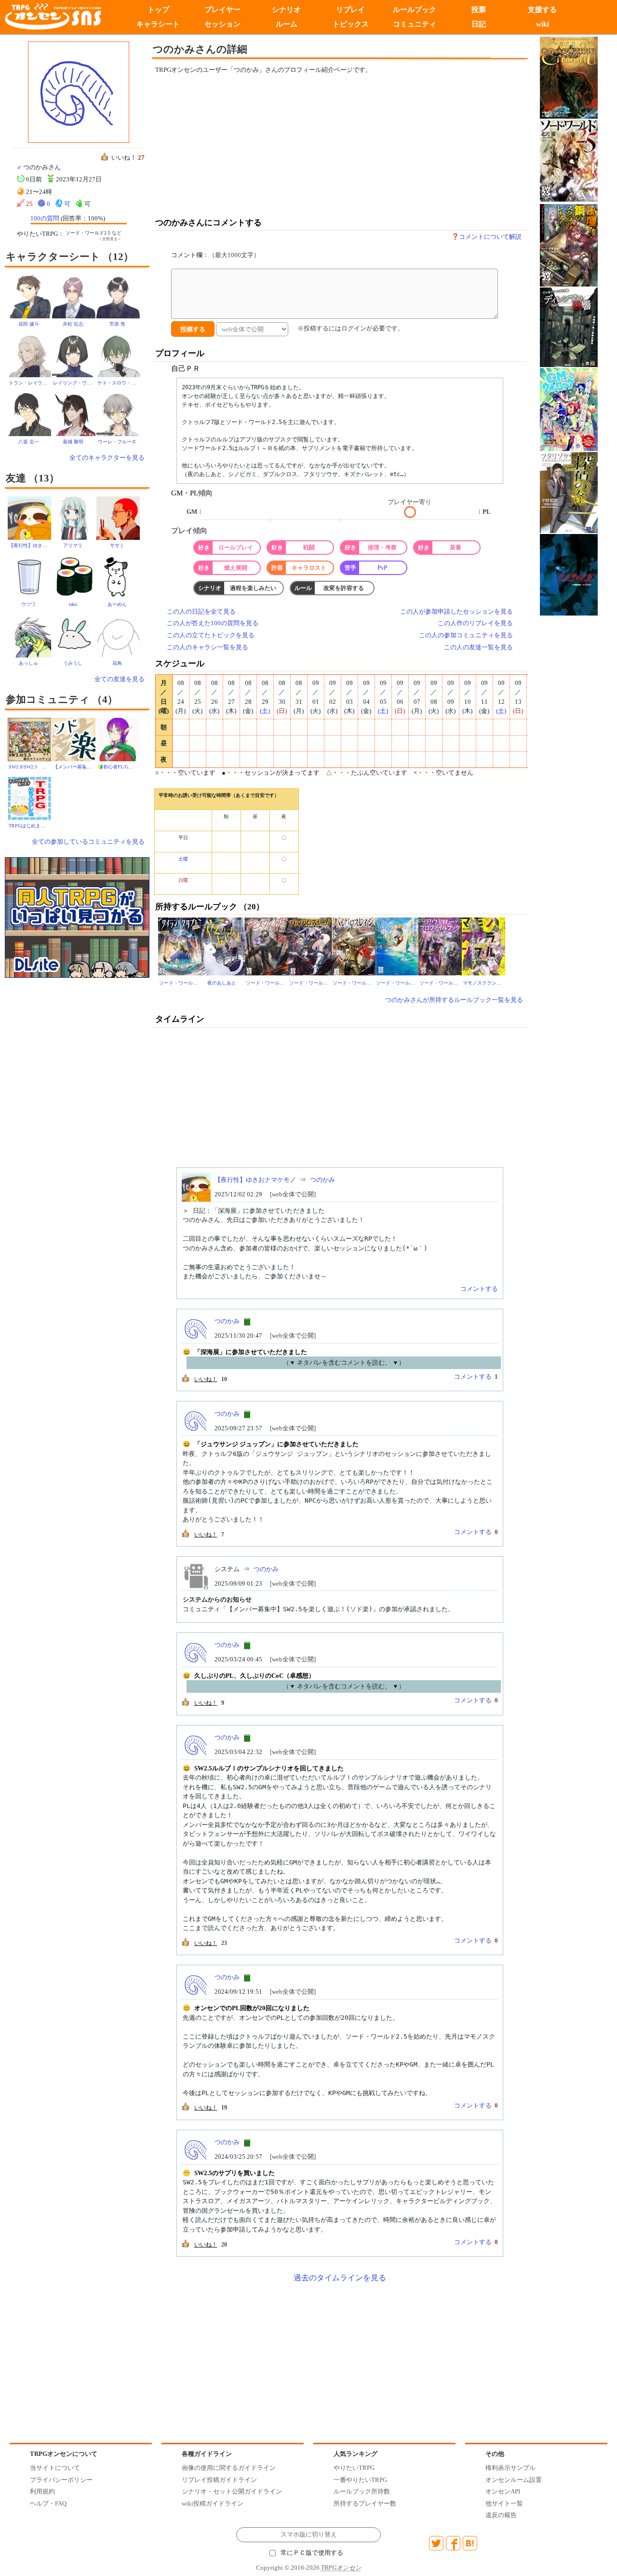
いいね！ (206, 1379)
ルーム (287, 24)
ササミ (117, 545)
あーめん (117, 604)
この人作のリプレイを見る (475, 623)
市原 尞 (117, 324)
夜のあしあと (222, 983)
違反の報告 (501, 2515)
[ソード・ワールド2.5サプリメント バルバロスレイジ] (353, 946)
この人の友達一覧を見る (478, 647)
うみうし (73, 663)
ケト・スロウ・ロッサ (121, 383)
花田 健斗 (29, 324)
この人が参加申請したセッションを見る (456, 611)
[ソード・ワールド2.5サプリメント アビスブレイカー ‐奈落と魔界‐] (267, 946)
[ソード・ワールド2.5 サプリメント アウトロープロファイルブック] (440, 946)
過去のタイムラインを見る (340, 2278)
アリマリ (73, 545)
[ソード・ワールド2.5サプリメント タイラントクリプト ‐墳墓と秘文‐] (180, 946)
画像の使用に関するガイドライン (229, 2468)
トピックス (351, 24)
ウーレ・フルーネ (117, 442)
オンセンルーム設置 (514, 2480)
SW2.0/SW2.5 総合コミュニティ (45, 767)
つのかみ (322, 1180)
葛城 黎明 (73, 442)
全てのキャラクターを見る (107, 458)
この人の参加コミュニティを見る (466, 635)
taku (73, 604)
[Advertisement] (260, 146)
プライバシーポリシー (61, 2480)
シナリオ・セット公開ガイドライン (232, 2491)
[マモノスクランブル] (483, 946)
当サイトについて (55, 2468)
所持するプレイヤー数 (365, 2503)
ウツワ (28, 604)
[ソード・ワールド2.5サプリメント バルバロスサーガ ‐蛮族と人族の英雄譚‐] (310, 946)
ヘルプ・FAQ (48, 2503)
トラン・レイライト (30, 383)
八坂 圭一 (29, 442)
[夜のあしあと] (223, 946)
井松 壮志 (73, 324)
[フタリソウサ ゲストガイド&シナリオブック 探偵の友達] (569, 492)
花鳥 (117, 663)
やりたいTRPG (354, 2468)
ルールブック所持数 (362, 2491)
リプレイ (350, 10)
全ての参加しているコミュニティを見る (88, 842)
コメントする (479, 1289)
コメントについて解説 (490, 237)
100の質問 (45, 218)
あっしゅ (28, 663)
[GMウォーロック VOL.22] (569, 409)
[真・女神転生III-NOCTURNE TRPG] (569, 574)
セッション (222, 24)
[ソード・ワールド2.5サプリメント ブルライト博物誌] (397, 946)
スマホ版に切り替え (309, 2535)
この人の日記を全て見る (201, 611)
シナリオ (286, 10)
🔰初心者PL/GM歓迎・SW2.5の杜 (134, 767)
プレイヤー (222, 10)
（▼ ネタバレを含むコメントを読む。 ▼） (344, 1363)
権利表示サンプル (510, 2468)
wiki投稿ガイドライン (213, 2503)
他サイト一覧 (504, 2503)
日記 (479, 24)
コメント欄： (215, 255)
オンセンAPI (503, 2491)
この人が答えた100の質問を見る (213, 623)
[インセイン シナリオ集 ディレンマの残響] (569, 326)
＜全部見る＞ (110, 239)
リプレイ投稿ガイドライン (219, 2480)
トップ (158, 10)
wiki (543, 24)
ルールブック (415, 10)
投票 (479, 10)
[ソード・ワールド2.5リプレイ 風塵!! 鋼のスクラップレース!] (569, 244)
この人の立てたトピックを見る (211, 635)
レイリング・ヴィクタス (80, 383)
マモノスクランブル (484, 983)
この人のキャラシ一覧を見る (208, 647)
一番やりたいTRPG (360, 2480)
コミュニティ (415, 24)
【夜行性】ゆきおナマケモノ (40, 545)
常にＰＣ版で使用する (312, 2553)
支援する (543, 10)
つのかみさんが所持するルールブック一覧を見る (454, 1000)
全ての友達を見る (120, 679)
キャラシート (158, 24)
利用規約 (42, 2491)
